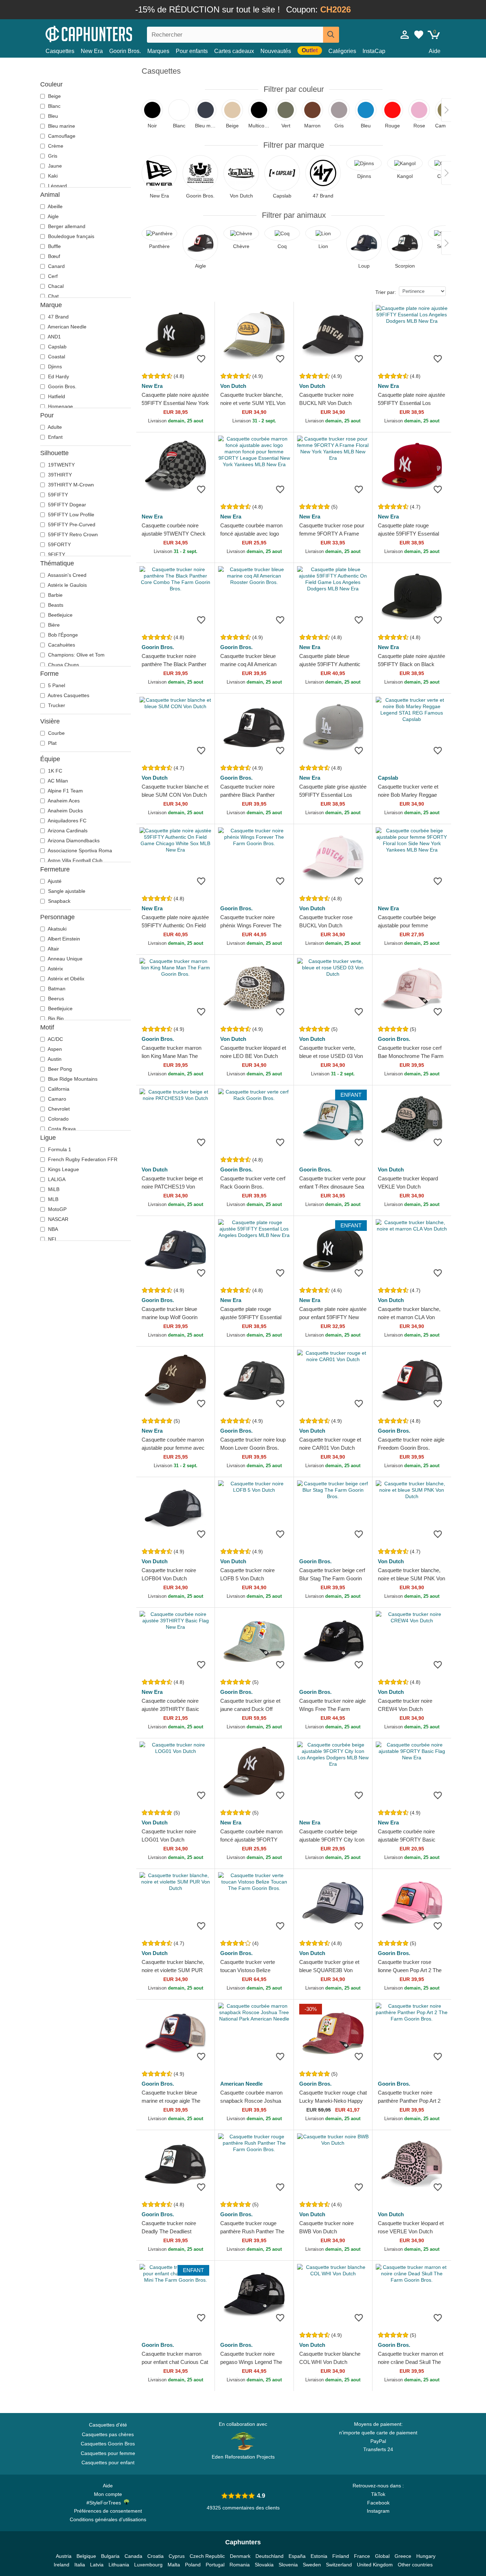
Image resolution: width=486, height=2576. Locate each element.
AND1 (54, 337)
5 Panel (56, 685)
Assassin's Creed (67, 575)
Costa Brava (61, 1129)
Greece (403, 2556)
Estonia (319, 2556)
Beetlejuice (60, 615)
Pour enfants (192, 51)
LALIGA (56, 1179)
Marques (158, 51)
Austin (54, 1059)
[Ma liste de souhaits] (419, 35)
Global (382, 2556)
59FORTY (59, 544)
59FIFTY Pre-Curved (71, 525)
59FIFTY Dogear (66, 505)
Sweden (312, 2565)
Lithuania (119, 2565)
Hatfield (56, 396)
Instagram (378, 2511)
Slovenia (288, 2565)
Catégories (342, 51)
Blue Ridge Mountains (72, 1079)
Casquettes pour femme (108, 2453)
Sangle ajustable (66, 891)
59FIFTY (57, 495)
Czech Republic (207, 2556)
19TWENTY (61, 465)
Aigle (53, 216)
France (362, 2556)
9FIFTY (56, 554)
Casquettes (60, 51)
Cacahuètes (61, 645)
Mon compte (108, 2494)
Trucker (56, 705)
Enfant (55, 437)
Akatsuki (57, 929)
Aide (435, 51)
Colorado (58, 1119)
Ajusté (54, 881)
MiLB (53, 1189)
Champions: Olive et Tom (76, 655)
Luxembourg (148, 2565)
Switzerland (339, 2565)
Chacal (55, 286)
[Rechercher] (331, 35)
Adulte (54, 427)
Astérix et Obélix (65, 979)
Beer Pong (59, 1069)
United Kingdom (375, 2565)
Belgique (86, 2556)
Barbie (55, 595)
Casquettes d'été (108, 2425)
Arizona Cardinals (67, 831)
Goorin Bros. (125, 51)
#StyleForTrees (105, 2503)
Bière (53, 625)
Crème (55, 146)
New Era (92, 51)
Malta (174, 2565)
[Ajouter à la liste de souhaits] (201, 359)
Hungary (426, 2556)
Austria (64, 2556)
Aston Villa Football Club (75, 860)
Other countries (415, 2565)
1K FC (54, 771)
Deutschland (270, 2556)
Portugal (215, 2565)
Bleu (52, 116)
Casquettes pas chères (108, 2434)
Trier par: (386, 292)
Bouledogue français (70, 236)
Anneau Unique (65, 959)
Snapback (59, 901)
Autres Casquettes (68, 695)
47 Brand (58, 317)
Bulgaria (110, 2556)
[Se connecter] (405, 35)
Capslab (57, 347)
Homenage (60, 406)
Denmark (240, 2556)
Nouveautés (276, 51)
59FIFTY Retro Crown (72, 534)
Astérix (55, 969)
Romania (240, 2565)
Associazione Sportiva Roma (79, 850)
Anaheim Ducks (65, 811)
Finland (341, 2556)
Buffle (54, 246)
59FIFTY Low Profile (70, 515)
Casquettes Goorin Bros (108, 2444)
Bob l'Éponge (62, 635)
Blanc (54, 106)
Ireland (62, 2565)
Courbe (56, 733)
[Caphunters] (108, 33)
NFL (52, 1239)
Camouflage (61, 136)
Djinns (54, 367)
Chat (53, 296)
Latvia (97, 2565)
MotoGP (57, 1209)
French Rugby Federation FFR (82, 1159)
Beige (54, 96)
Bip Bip (55, 1018)
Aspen (54, 1049)
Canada (133, 2556)
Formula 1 (59, 1149)
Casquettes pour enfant (108, 2462)
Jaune (54, 166)
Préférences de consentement (108, 2511)
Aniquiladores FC (67, 821)
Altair (53, 949)
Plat (52, 743)
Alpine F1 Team (65, 791)
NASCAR (57, 1219)
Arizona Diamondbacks (73, 841)
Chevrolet (58, 1109)
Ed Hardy (58, 376)
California (58, 1089)
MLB (52, 1199)
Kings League (63, 1169)
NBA (52, 1229)
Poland (193, 2565)
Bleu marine (61, 126)
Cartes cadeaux (234, 51)
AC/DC (55, 1039)
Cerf (52, 276)
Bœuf (53, 256)
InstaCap (374, 51)
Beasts (55, 605)
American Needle (67, 327)
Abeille (55, 206)
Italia (80, 2565)
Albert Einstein (63, 939)
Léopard (57, 186)
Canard (56, 266)
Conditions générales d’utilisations (108, 2519)
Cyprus (177, 2556)
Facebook (378, 2503)
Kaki (52, 176)
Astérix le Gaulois (67, 585)
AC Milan (57, 781)
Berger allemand (66, 226)
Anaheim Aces (63, 801)
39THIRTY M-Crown (70, 485)
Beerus (55, 999)
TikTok (378, 2494)
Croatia (155, 2556)
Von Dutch (233, 386)
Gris (52, 156)
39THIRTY (59, 475)
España (297, 2556)
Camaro (56, 1099)
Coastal (56, 357)
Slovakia (264, 2565)
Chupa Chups (63, 665)
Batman (56, 989)
